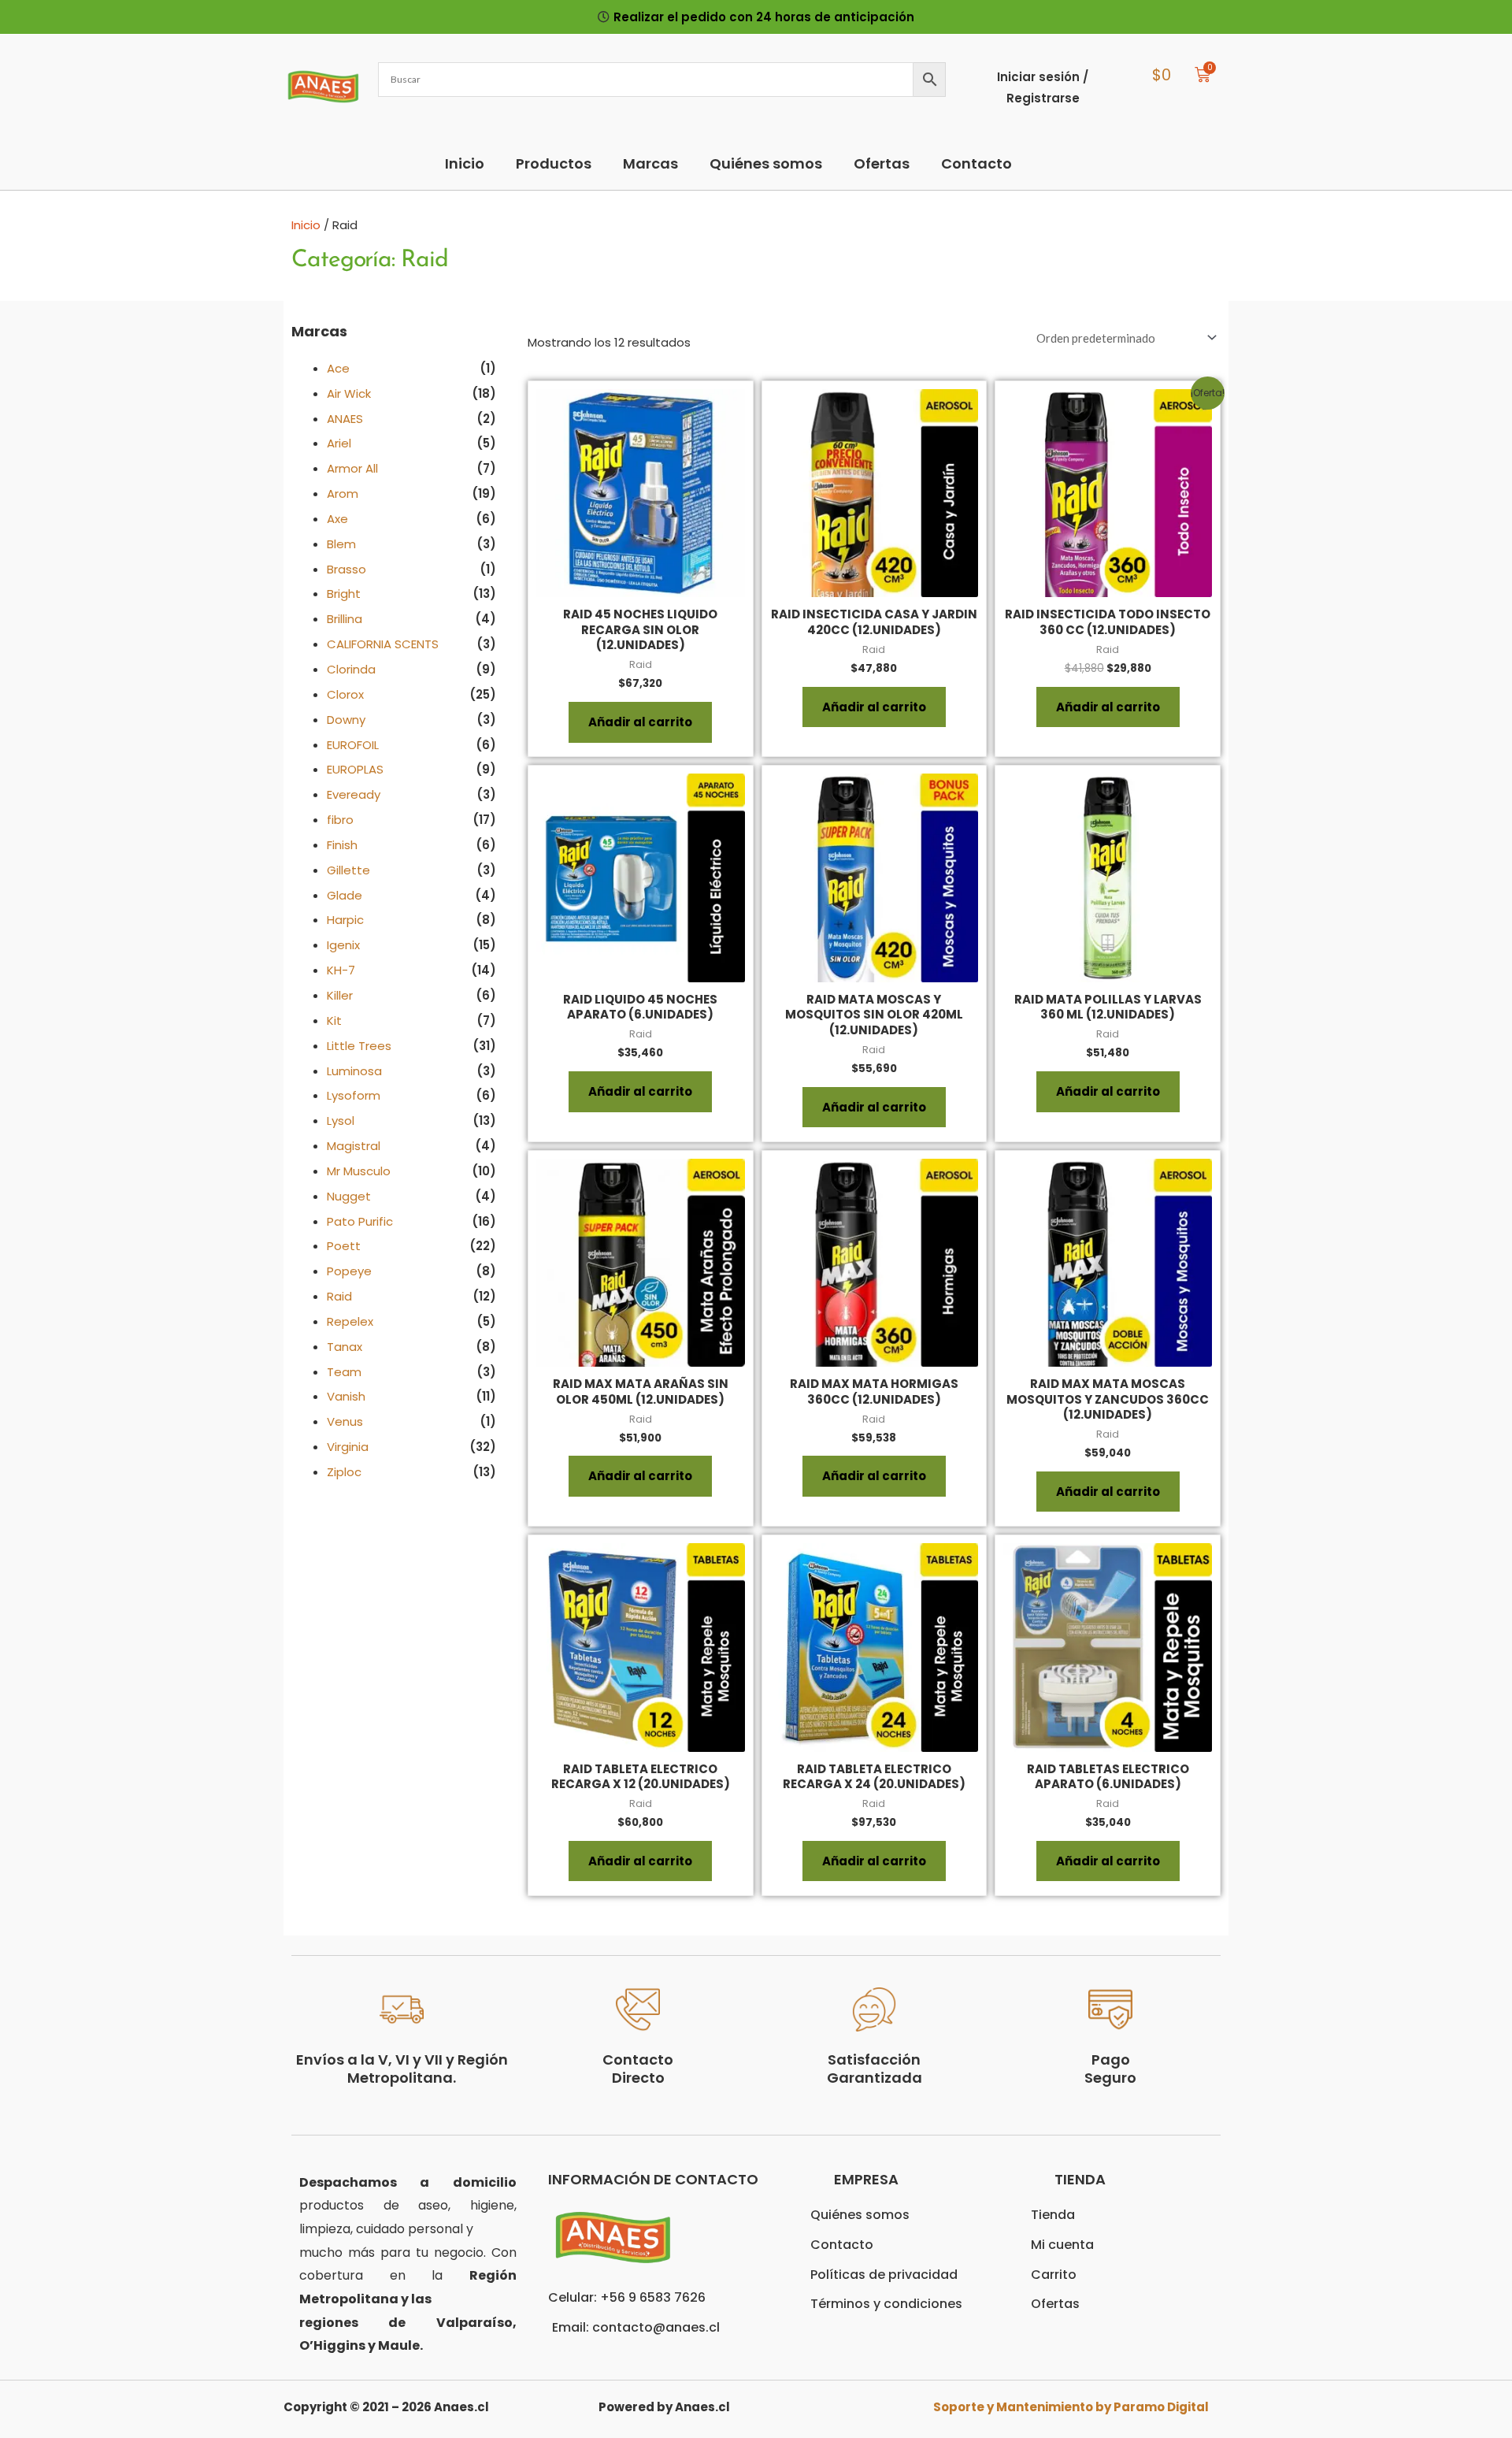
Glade (345, 895)
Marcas (650, 163)
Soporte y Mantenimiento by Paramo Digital (1071, 2407)
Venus (345, 1421)
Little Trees (359, 1046)
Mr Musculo (359, 1171)
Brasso (346, 569)
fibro (340, 820)
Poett (344, 1246)
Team (344, 1372)
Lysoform (354, 1095)
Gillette (348, 870)
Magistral (354, 1146)
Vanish (346, 1396)
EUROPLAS (355, 769)
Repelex (350, 1321)
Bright (344, 594)
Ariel (339, 443)
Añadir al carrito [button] (640, 722)
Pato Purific (360, 1221)
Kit (334, 1020)
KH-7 (341, 970)
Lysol (341, 1121)
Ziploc (344, 1472)
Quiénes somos (766, 163)
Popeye (349, 1271)
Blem (341, 544)
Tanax (345, 1347)
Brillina (345, 619)
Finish (342, 845)
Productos (554, 163)
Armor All (352, 468)
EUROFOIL (353, 745)
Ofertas (882, 163)
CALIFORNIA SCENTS (383, 644)
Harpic (345, 920)
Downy (346, 720)
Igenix (343, 945)
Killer (340, 995)
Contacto (976, 163)
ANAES (345, 419)
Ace (338, 368)
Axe (337, 519)
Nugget (349, 1196)
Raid (339, 1296)
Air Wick (349, 393)
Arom (343, 494)
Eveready (354, 794)
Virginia (348, 1447)
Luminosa (354, 1071)
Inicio (465, 163)
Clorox (345, 694)
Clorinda (351, 669)
